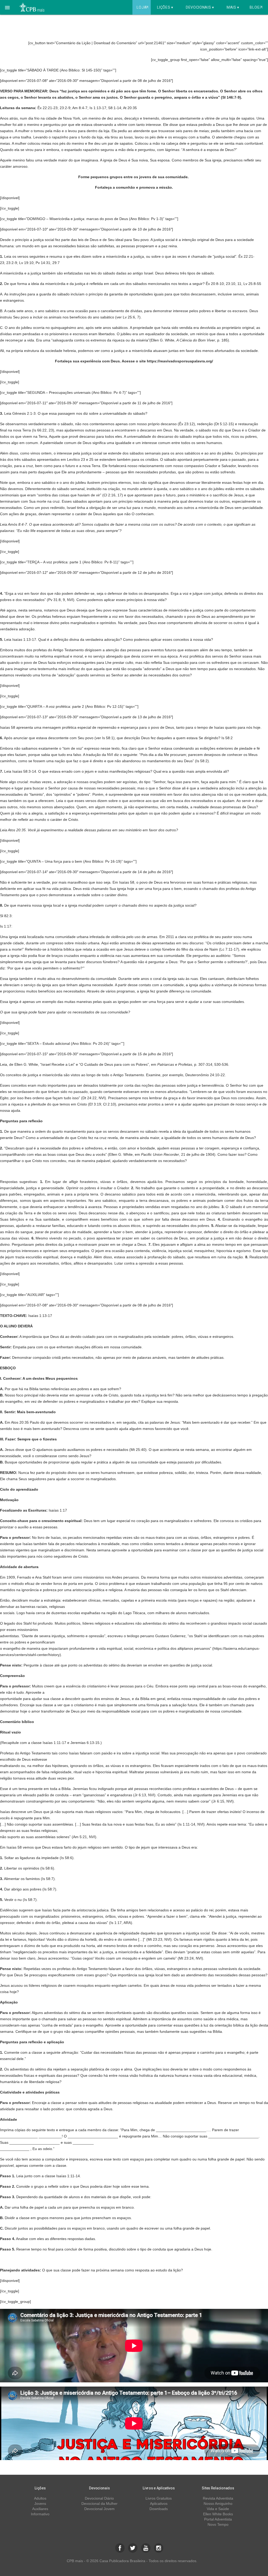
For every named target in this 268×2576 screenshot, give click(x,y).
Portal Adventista (218, 2519)
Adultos (40, 2498)
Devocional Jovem (99, 2509)
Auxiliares (40, 2509)
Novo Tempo (218, 2524)
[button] (7, 7)
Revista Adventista (218, 2498)
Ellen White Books (218, 2514)
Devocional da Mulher (99, 2504)
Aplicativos (159, 2504)
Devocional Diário (99, 2498)
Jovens (40, 2504)
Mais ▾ (233, 7)
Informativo (40, 2514)
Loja (142, 7)
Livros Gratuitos (159, 2498)
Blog (256, 7)
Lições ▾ (165, 7)
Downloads (159, 2509)
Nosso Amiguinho (218, 2504)
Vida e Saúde (218, 2509)
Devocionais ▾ (200, 7)
